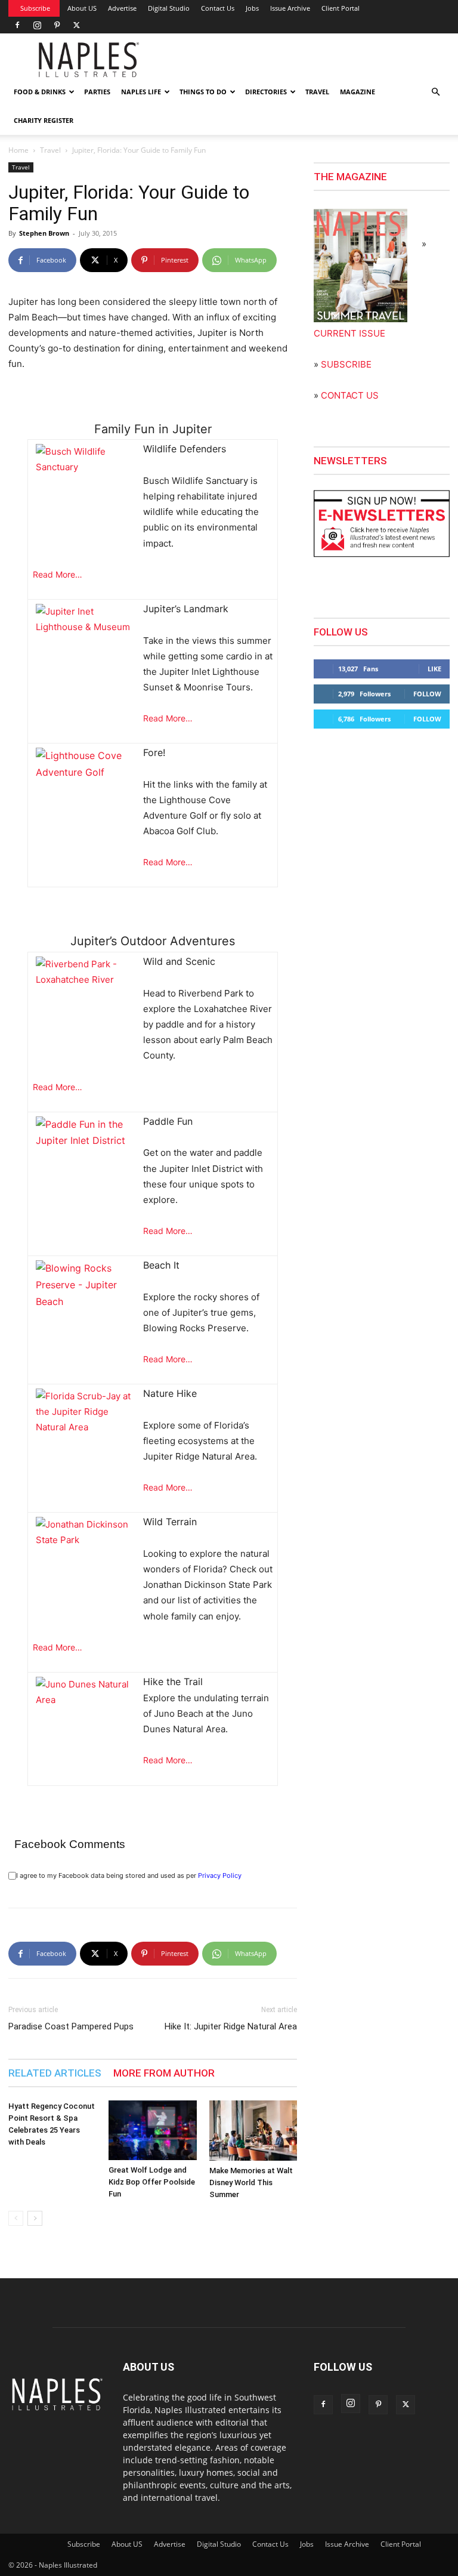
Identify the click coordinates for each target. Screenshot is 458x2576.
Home (18, 150)
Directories (266, 92)
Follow (427, 694)
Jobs (252, 8)
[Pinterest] (57, 25)
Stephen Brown (44, 233)
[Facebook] (17, 25)
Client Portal (341, 8)
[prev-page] (16, 2218)
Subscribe (35, 8)
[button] (435, 92)
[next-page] (35, 2218)
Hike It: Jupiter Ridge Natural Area (231, 2026)
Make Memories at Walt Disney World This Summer (251, 2182)
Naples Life (141, 92)
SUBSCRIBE (346, 364)
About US (82, 8)
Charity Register (44, 120)
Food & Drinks (40, 92)
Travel (317, 92)
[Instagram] (37, 25)
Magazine (358, 92)
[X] (76, 25)
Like (434, 669)
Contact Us (218, 8)
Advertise (122, 8)
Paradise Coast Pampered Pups (71, 2026)
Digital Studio (169, 8)
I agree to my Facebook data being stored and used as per (129, 1875)
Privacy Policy (220, 1875)
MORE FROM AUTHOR (164, 2073)
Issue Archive (290, 8)
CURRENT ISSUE (349, 333)
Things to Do (203, 92)
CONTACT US (350, 395)
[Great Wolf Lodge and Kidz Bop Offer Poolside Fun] (152, 2130)
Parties (97, 92)
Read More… (58, 574)
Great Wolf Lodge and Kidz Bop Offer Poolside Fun (152, 2182)
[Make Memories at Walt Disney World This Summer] (253, 2131)
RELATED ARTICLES (55, 2073)
